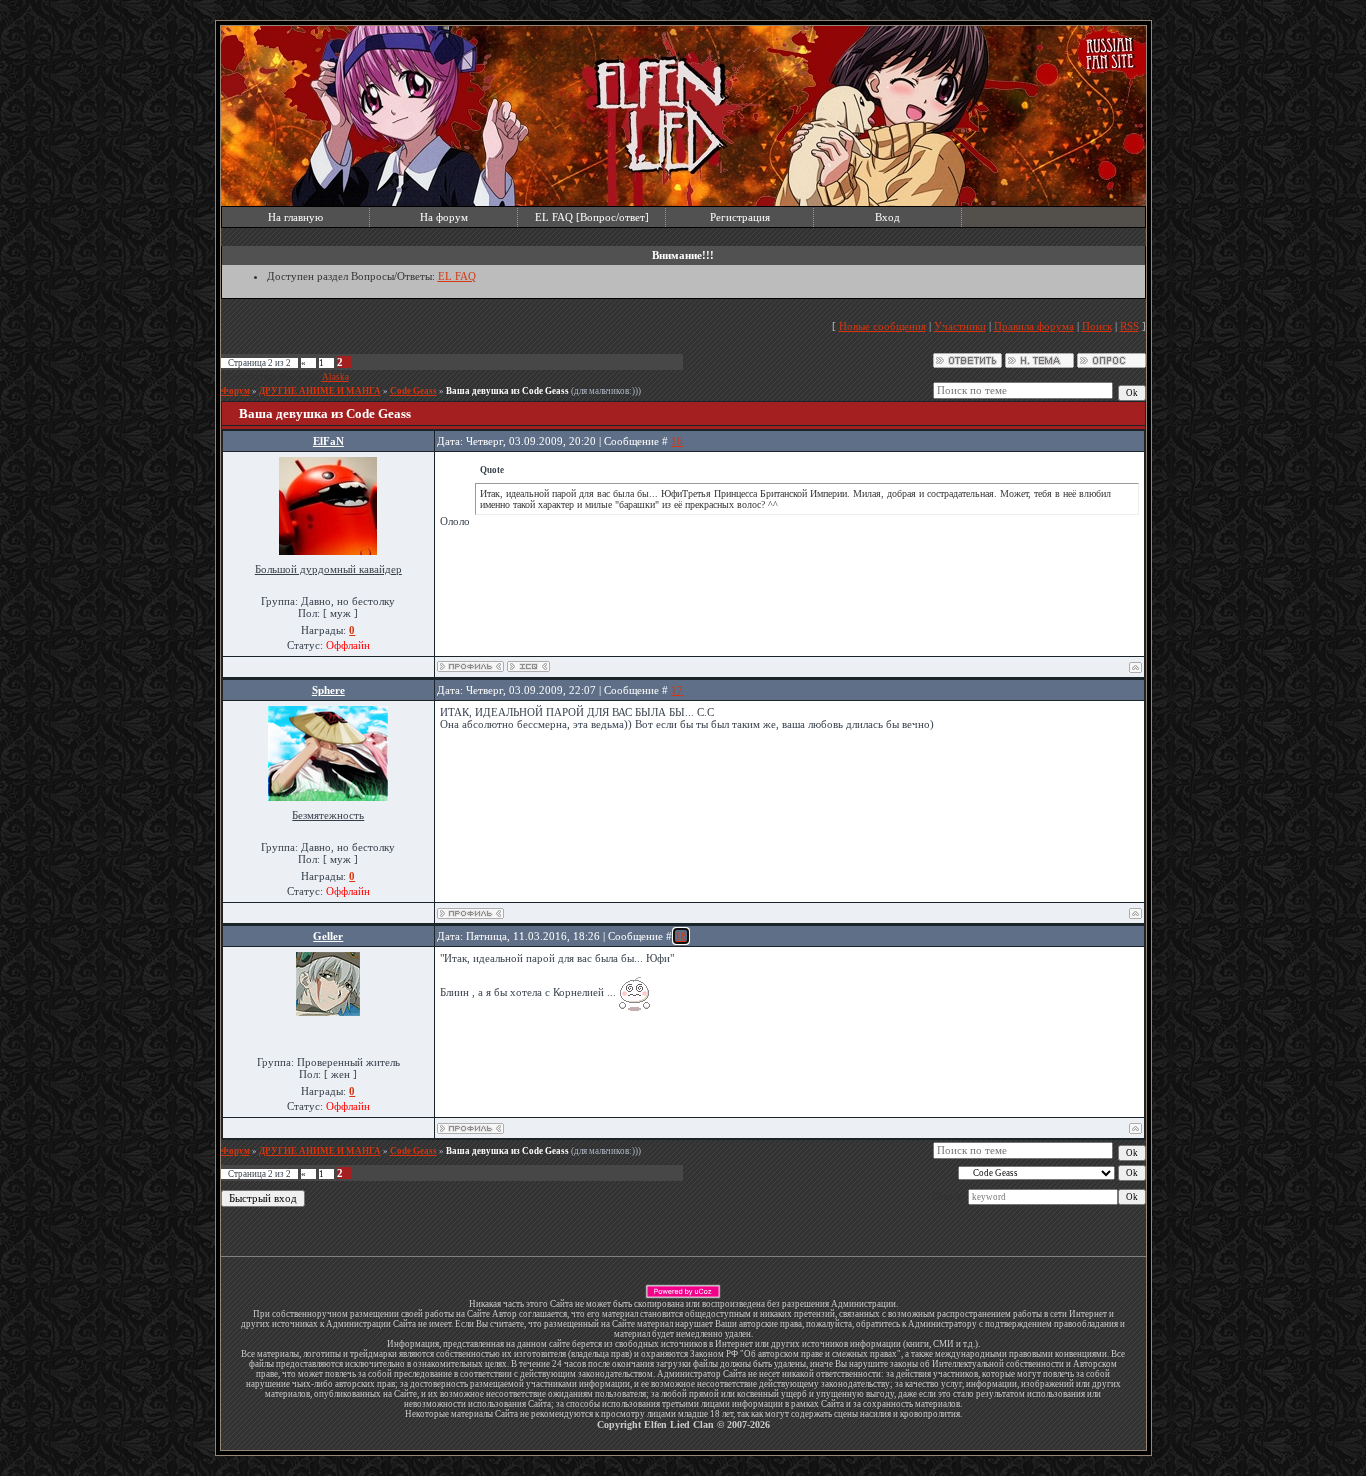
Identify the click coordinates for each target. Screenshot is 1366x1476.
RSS (1129, 326)
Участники (960, 326)
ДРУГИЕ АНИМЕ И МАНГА (320, 391)
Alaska (335, 377)
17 (677, 690)
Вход (887, 217)
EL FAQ (457, 276)
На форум (444, 217)
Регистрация (740, 217)
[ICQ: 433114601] (528, 666)
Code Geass (413, 391)
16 (677, 441)
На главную (295, 217)
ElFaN (328, 441)
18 (681, 936)
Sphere (328, 690)
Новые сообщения (882, 326)
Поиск (1097, 326)
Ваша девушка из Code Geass (507, 391)
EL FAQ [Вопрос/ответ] (592, 217)
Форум (235, 391)
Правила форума (1034, 326)
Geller (328, 936)
